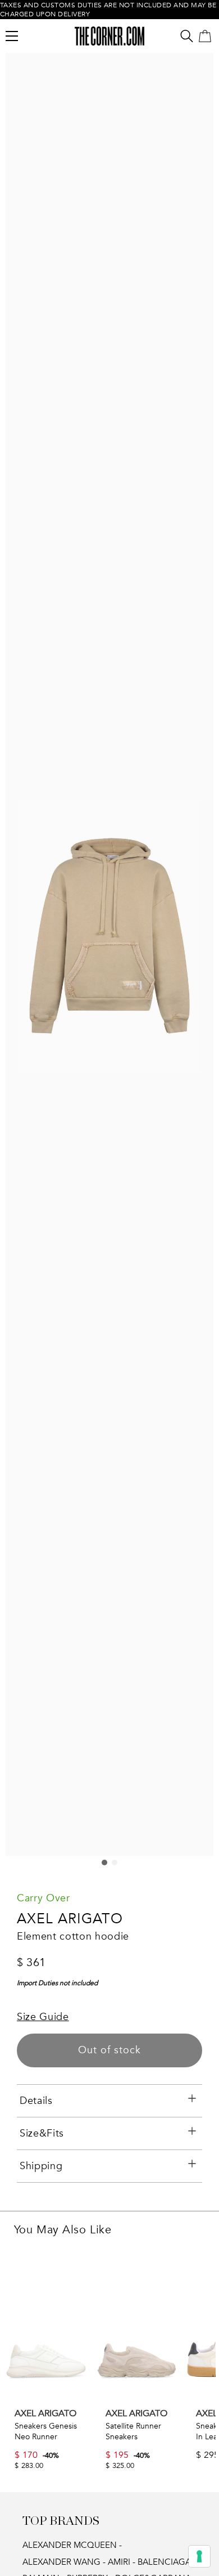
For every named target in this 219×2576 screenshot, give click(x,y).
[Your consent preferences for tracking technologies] (199, 2556)
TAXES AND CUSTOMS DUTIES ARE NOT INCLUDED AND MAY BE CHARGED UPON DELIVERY (108, 10)
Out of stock (109, 2050)
